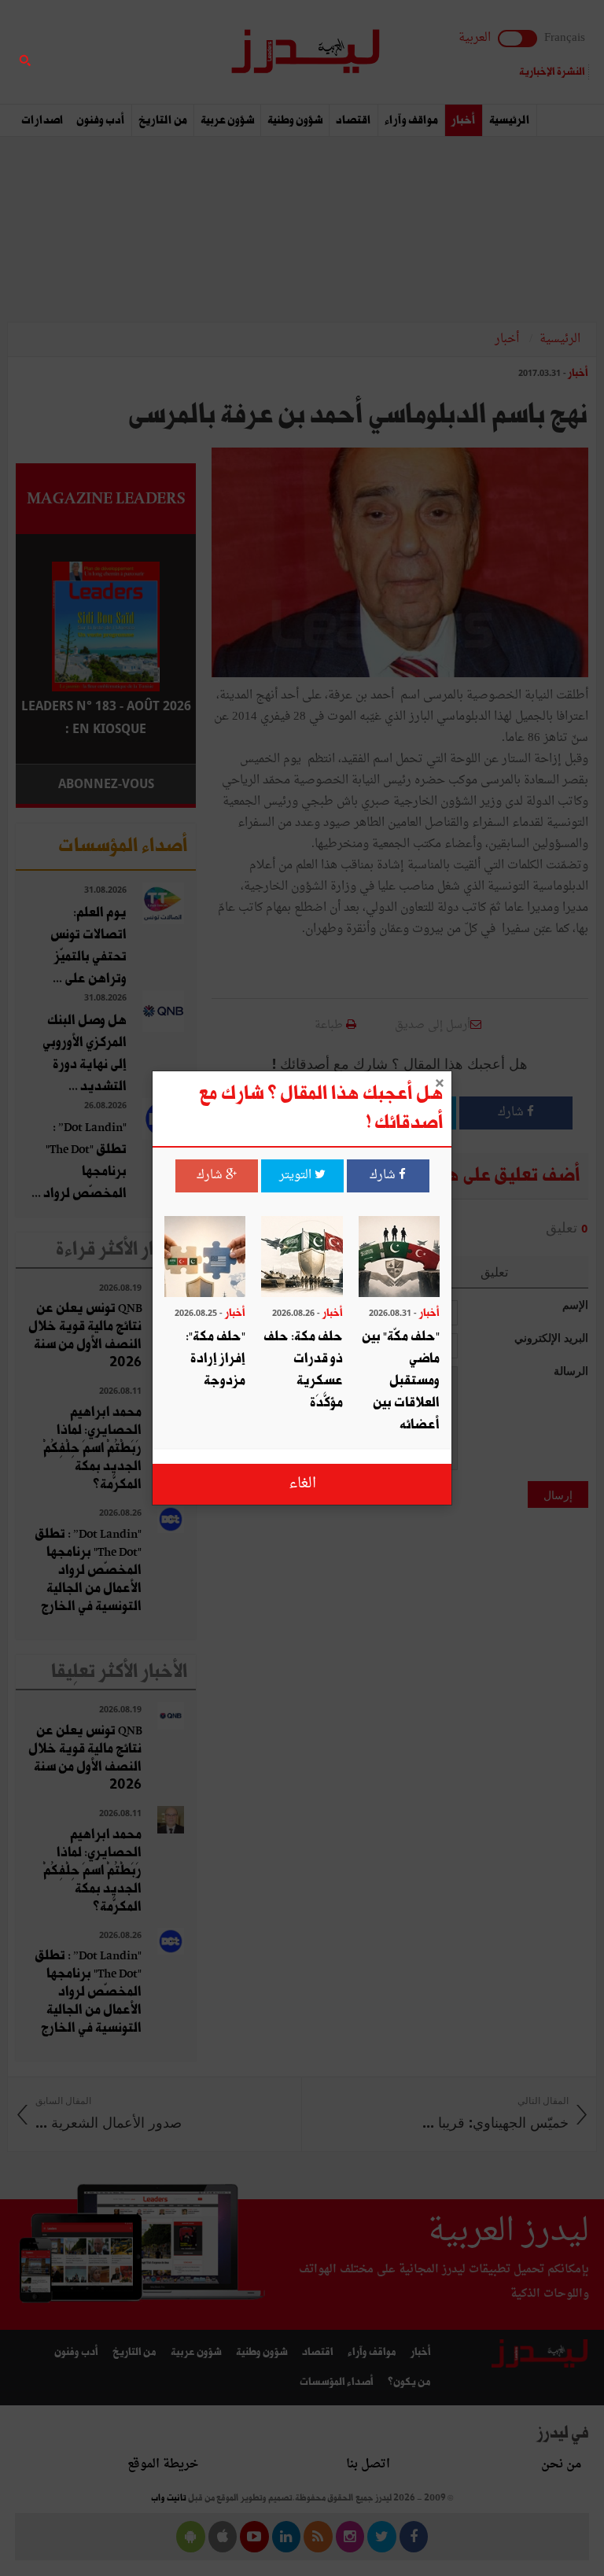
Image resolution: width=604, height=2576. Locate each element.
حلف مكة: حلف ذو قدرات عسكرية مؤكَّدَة (303, 1370)
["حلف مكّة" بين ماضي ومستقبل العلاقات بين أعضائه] (399, 1259)
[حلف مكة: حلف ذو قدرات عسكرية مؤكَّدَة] (302, 1259)
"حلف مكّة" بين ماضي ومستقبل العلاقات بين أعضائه (401, 1381)
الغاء (302, 1484)
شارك (384, 1176)
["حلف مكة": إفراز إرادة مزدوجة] (205, 1259)
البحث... (187, 52)
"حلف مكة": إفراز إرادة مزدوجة (215, 1359)
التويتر (297, 1176)
